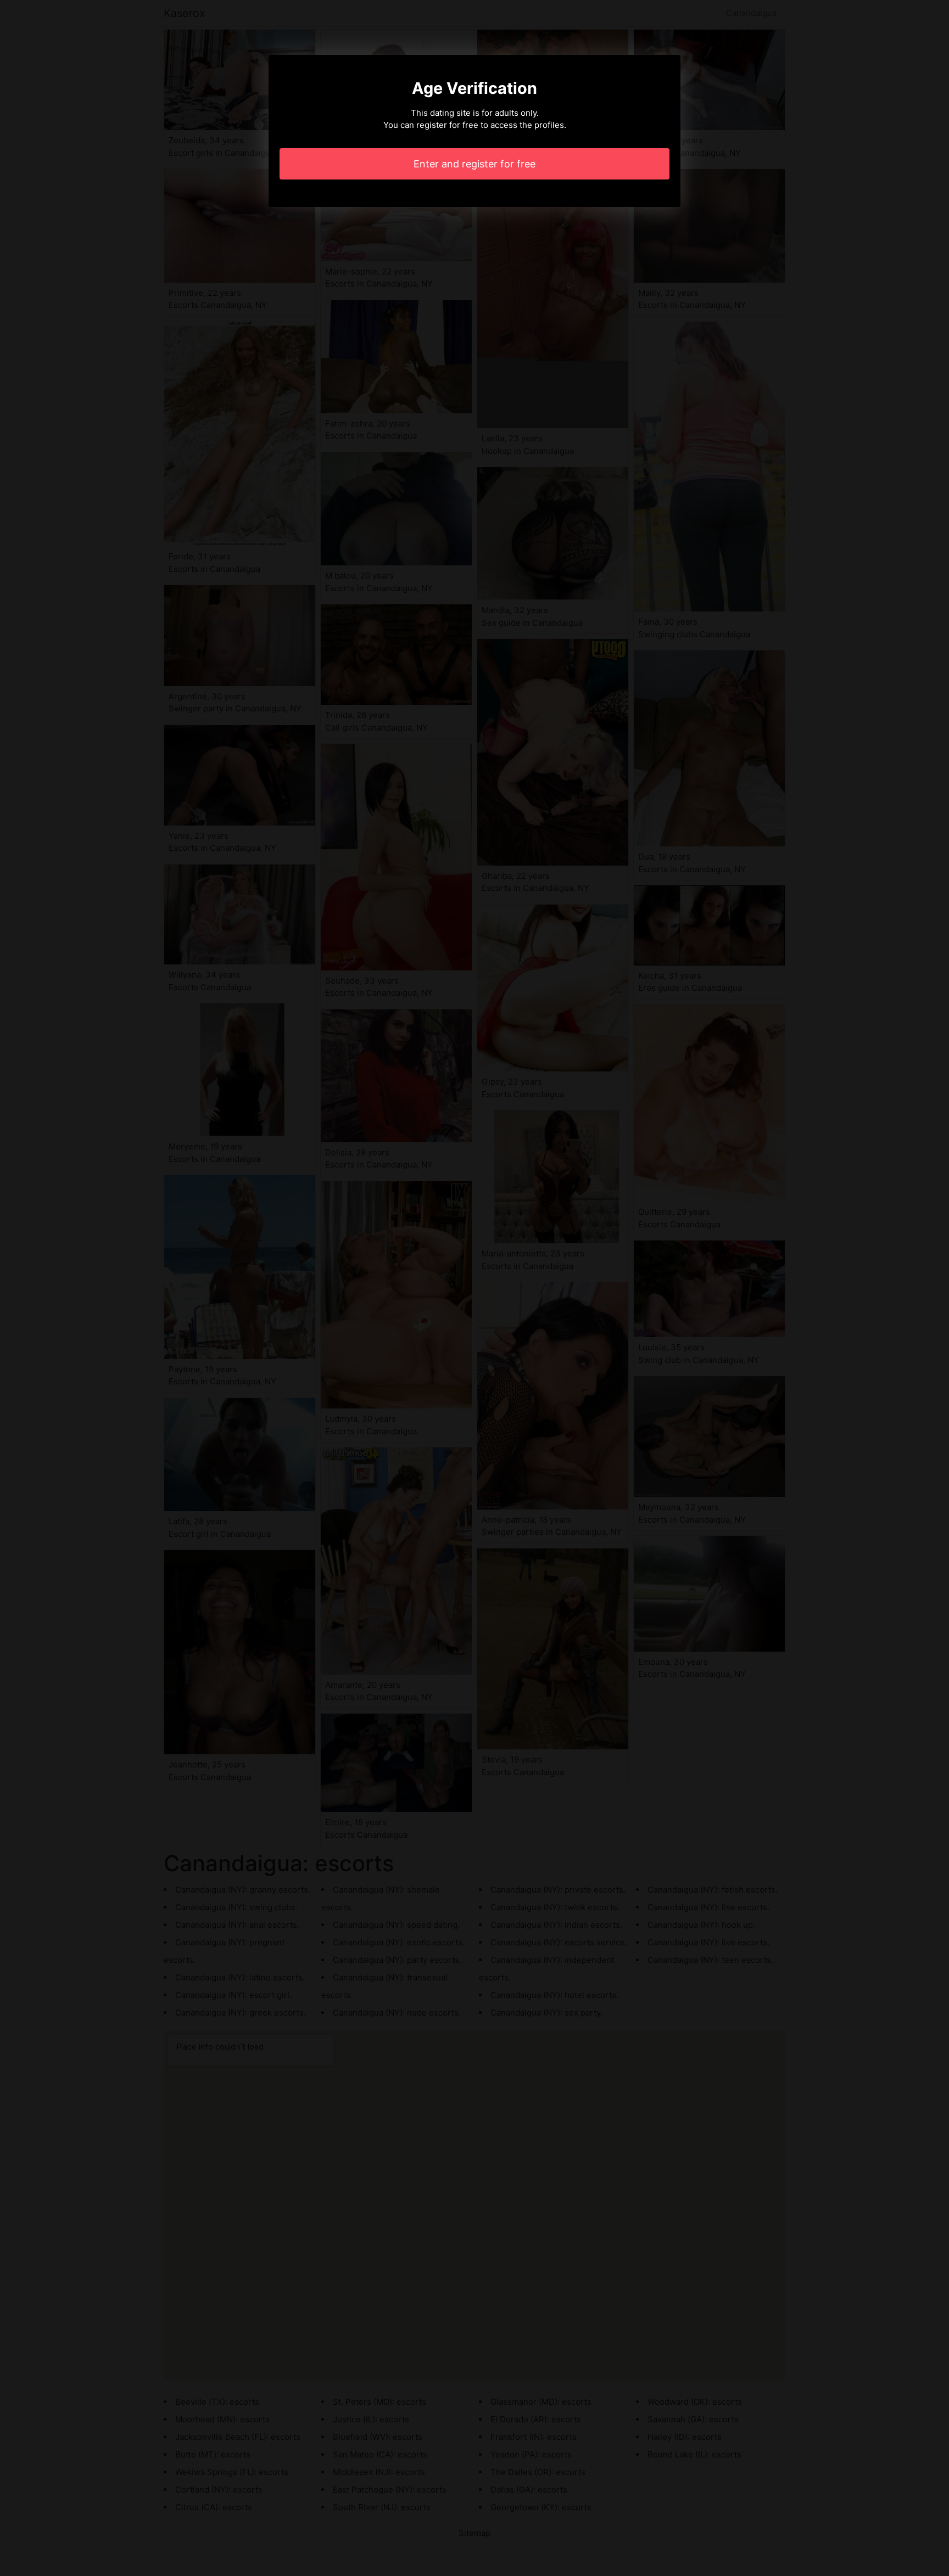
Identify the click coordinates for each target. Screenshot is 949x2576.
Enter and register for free (474, 164)
